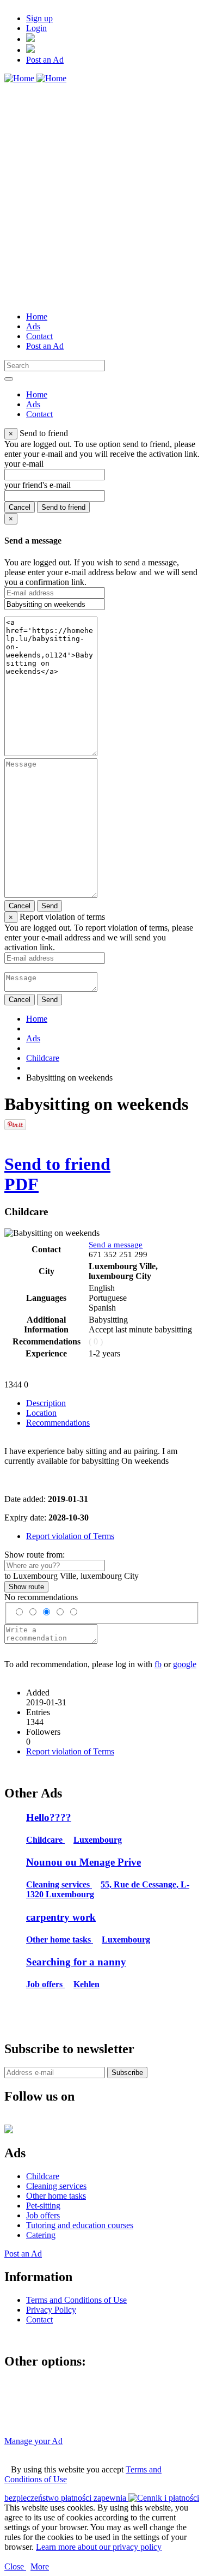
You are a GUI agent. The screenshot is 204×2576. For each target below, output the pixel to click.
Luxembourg (98, 1840)
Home (37, 1019)
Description (46, 1403)
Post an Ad (45, 60)
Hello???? (49, 1817)
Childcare (43, 1058)
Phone (163, 1254)
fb (158, 1664)
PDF (21, 1184)
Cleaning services (59, 1884)
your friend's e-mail (38, 485)
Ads (33, 1038)
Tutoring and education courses (80, 2225)
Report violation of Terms (70, 1536)
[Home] (35, 78)
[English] (30, 50)
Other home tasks (60, 1939)
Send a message (116, 1245)
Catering (41, 2235)
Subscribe (127, 2073)
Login (36, 28)
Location (41, 1413)
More (40, 2566)
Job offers (45, 1984)
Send (50, 906)
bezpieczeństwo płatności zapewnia (66, 2498)
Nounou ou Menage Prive (84, 1862)
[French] (30, 39)
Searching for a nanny (76, 1962)
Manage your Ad (33, 2441)
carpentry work (61, 1917)
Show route (26, 1587)
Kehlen (86, 1984)
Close (15, 2566)
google (185, 1664)
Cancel (20, 507)
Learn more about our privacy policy (99, 2547)
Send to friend (63, 507)
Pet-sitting (43, 2206)
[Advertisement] (102, 201)
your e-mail (24, 464)
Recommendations (58, 1423)
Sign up (39, 18)
